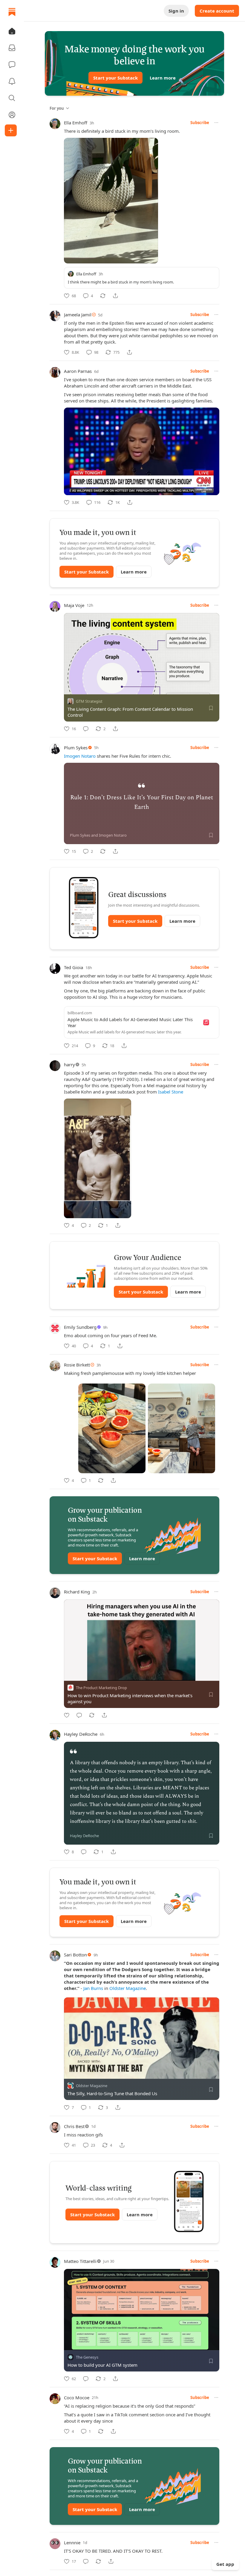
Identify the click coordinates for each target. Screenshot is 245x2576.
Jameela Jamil (78, 315)
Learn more (163, 78)
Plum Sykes (76, 748)
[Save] (211, 708)
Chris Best (74, 2126)
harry (69, 1064)
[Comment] (86, 729)
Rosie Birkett (77, 1365)
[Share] (115, 296)
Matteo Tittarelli (80, 2261)
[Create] (11, 130)
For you (57, 108)
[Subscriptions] (12, 48)
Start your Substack (115, 78)
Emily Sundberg (80, 1327)
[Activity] (12, 81)
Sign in (176, 11)
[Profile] (12, 115)
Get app (225, 2564)
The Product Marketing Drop (101, 1688)
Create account (217, 11)
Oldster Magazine (128, 1988)
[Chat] (12, 65)
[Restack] (103, 296)
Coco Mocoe (77, 2397)
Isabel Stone (171, 1092)
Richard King (77, 1592)
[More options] (216, 123)
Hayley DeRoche (81, 1734)
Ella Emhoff (76, 123)
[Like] (67, 1715)
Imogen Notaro (80, 756)
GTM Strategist (89, 701)
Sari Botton (75, 1955)
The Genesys (87, 2357)
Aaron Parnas (78, 371)
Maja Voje (74, 605)
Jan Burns (93, 1988)
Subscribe (200, 123)
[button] (12, 31)
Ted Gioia (73, 967)
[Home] (12, 12)
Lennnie (72, 2543)
